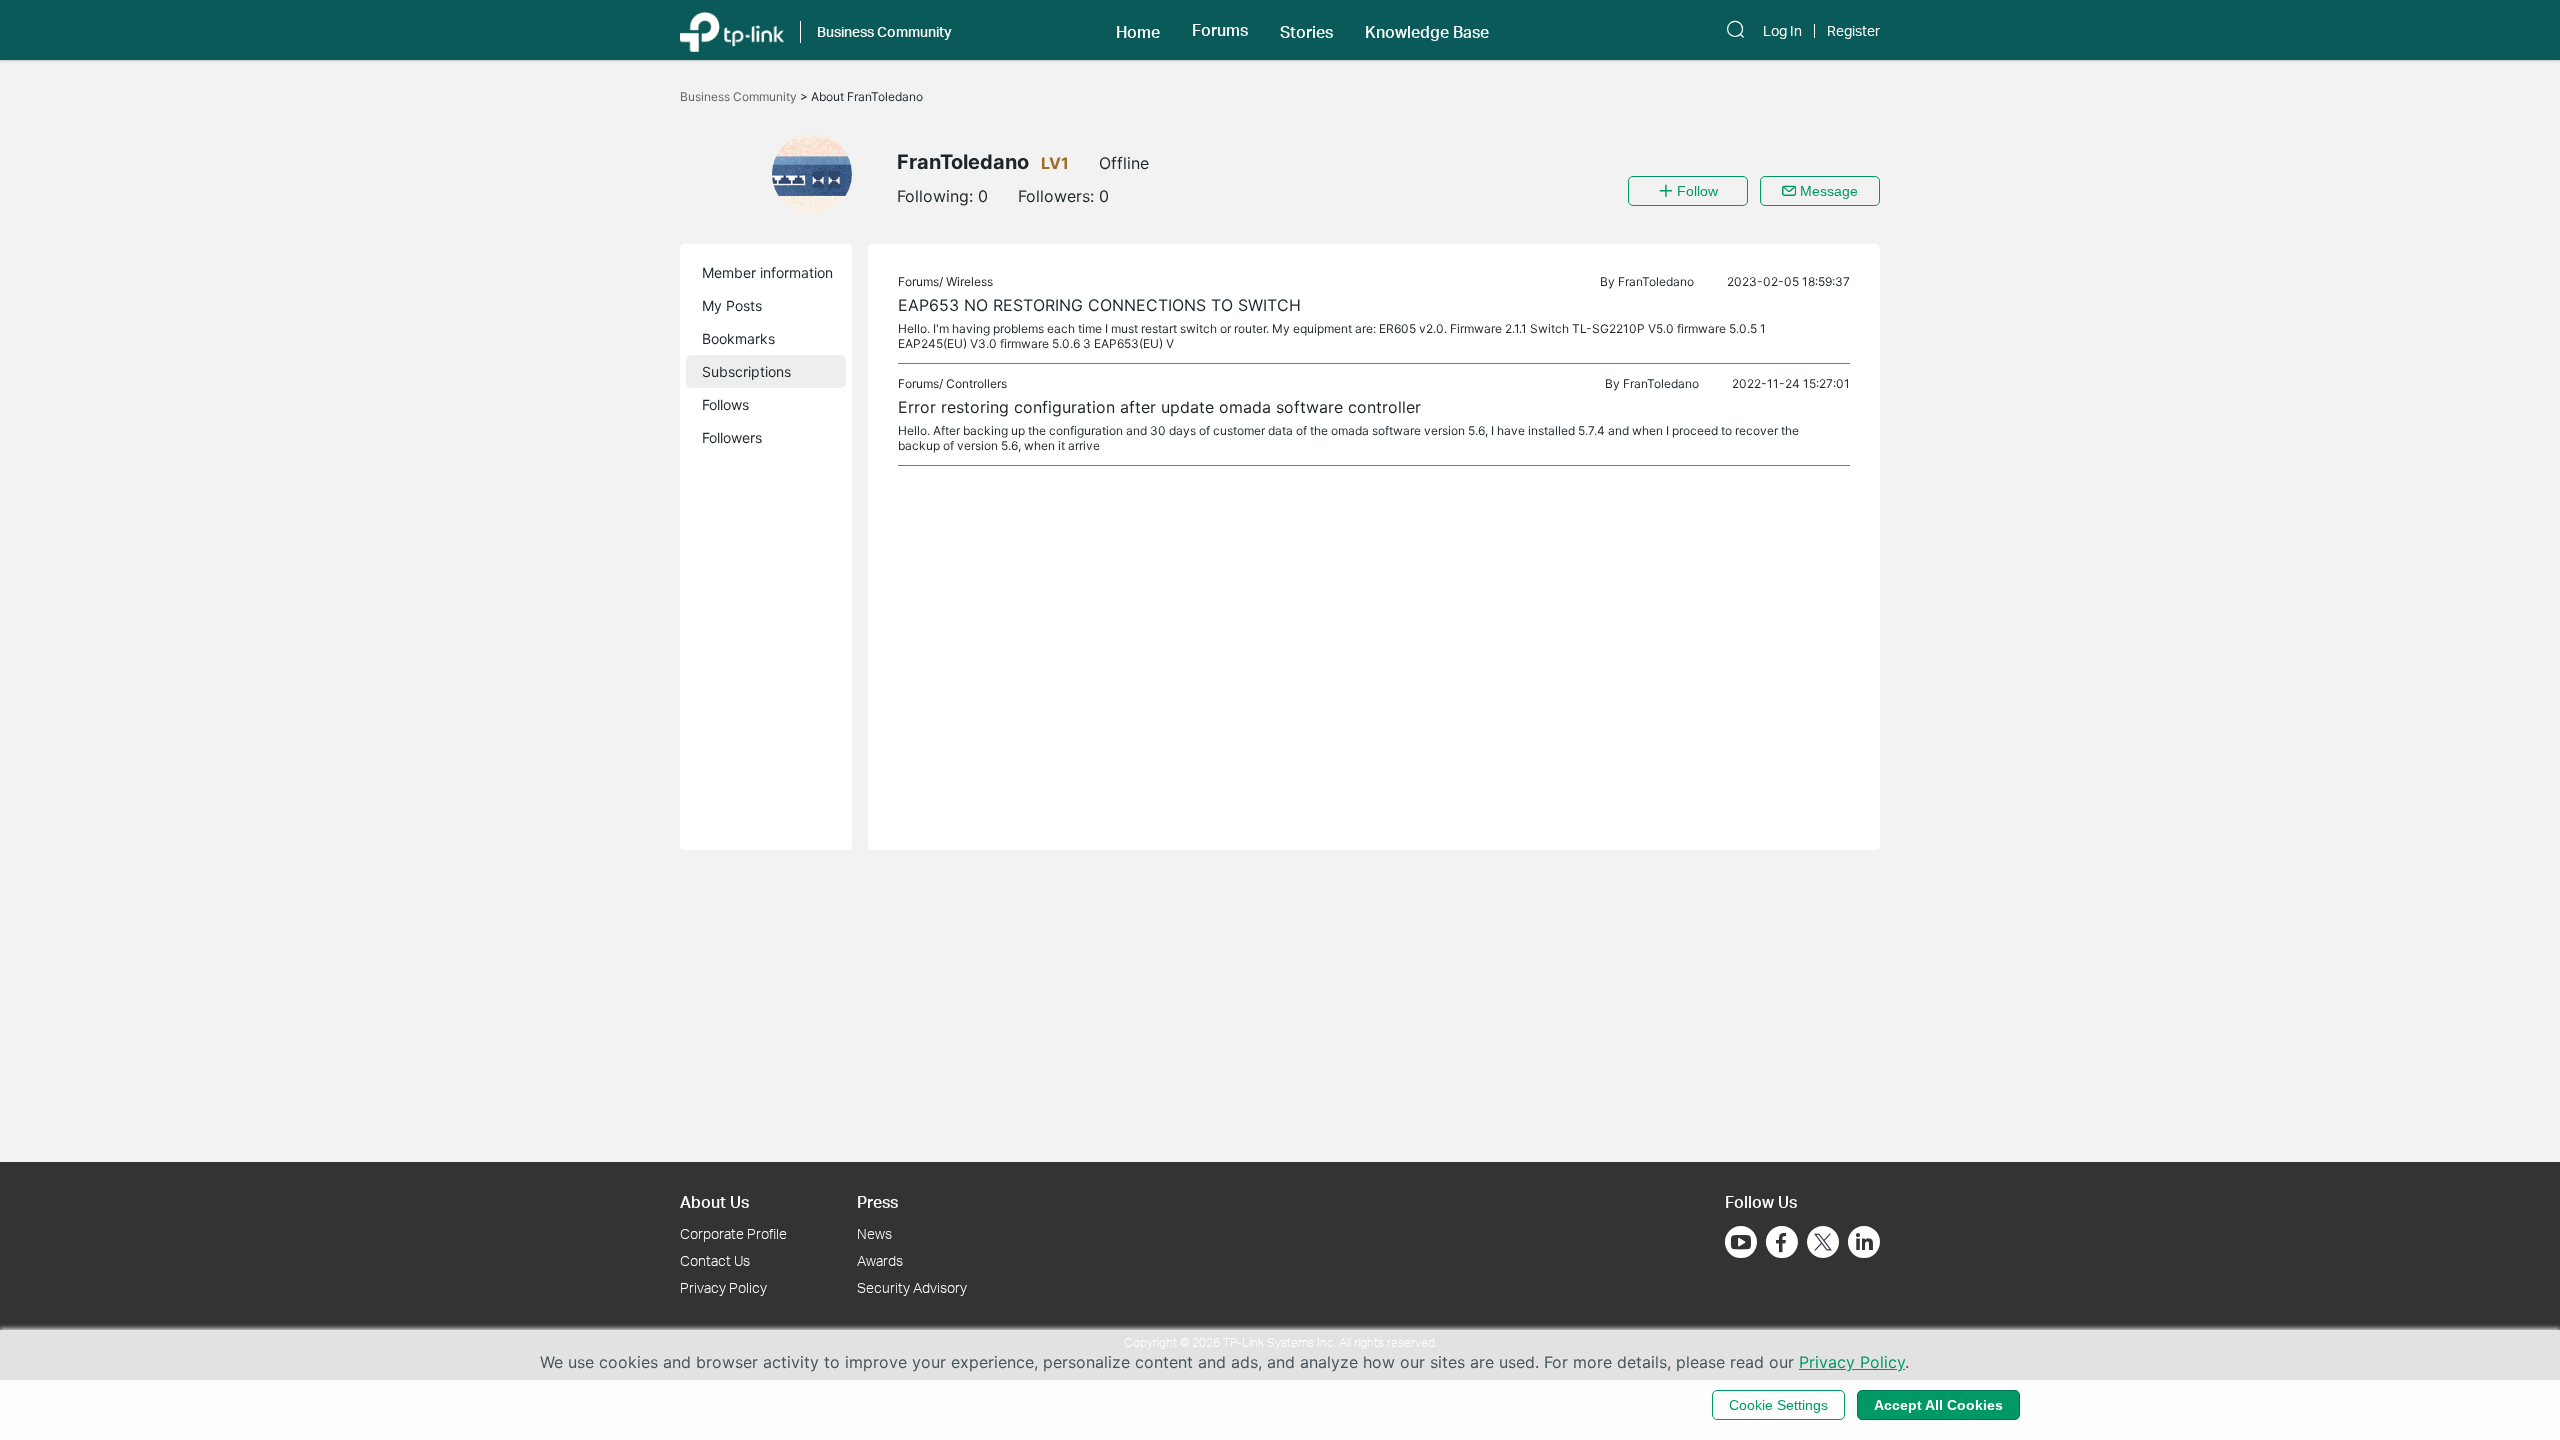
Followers (732, 437)
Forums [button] (1220, 30)
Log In (1782, 31)
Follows (725, 404)
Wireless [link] (969, 281)
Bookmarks (738, 338)
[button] (1138, 30)
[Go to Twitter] (1823, 1244)
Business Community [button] (884, 31)
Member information (767, 272)
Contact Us (715, 1260)
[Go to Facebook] (1782, 1242)
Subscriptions (746, 371)
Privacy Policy (723, 1287)
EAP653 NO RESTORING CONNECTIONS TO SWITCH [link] (1099, 305)
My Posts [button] (732, 305)
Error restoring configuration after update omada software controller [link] (1159, 407)
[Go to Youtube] (1741, 1242)
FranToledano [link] (1656, 281)
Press (877, 1201)
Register (1853, 31)
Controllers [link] (976, 383)
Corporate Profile (733, 1233)
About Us (714, 1201)
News (874, 1233)
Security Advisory (912, 1287)
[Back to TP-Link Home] (732, 30)
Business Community (740, 96)
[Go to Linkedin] (1864, 1242)
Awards (880, 1260)
